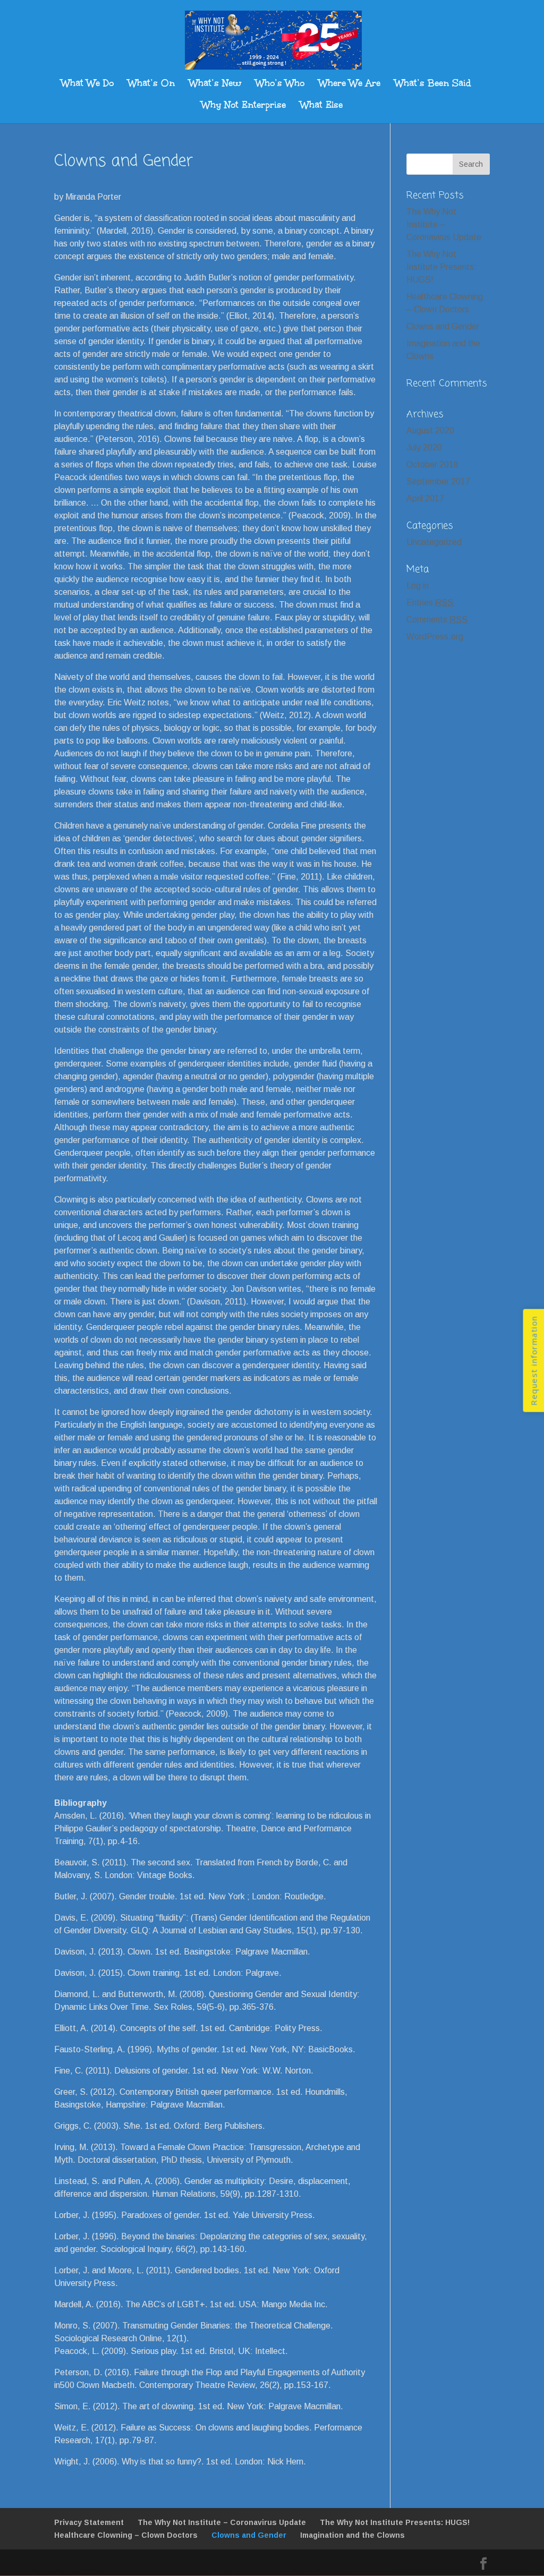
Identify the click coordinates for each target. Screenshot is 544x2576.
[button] (533, 1361)
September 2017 (438, 481)
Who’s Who (280, 84)
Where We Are (350, 84)
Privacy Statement (89, 2522)
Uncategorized (434, 542)
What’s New (215, 84)
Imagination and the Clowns (352, 2535)
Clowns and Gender (443, 326)
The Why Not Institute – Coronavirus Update (444, 224)
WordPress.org (435, 637)
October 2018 (432, 464)
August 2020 (430, 430)
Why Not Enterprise (244, 106)
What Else (321, 106)
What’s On (151, 84)
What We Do (87, 84)
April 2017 (425, 498)
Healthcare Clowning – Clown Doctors (126, 2535)
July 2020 (424, 447)
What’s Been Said (433, 84)
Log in (418, 586)
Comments (437, 620)
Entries (430, 603)
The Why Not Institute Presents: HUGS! (441, 267)
